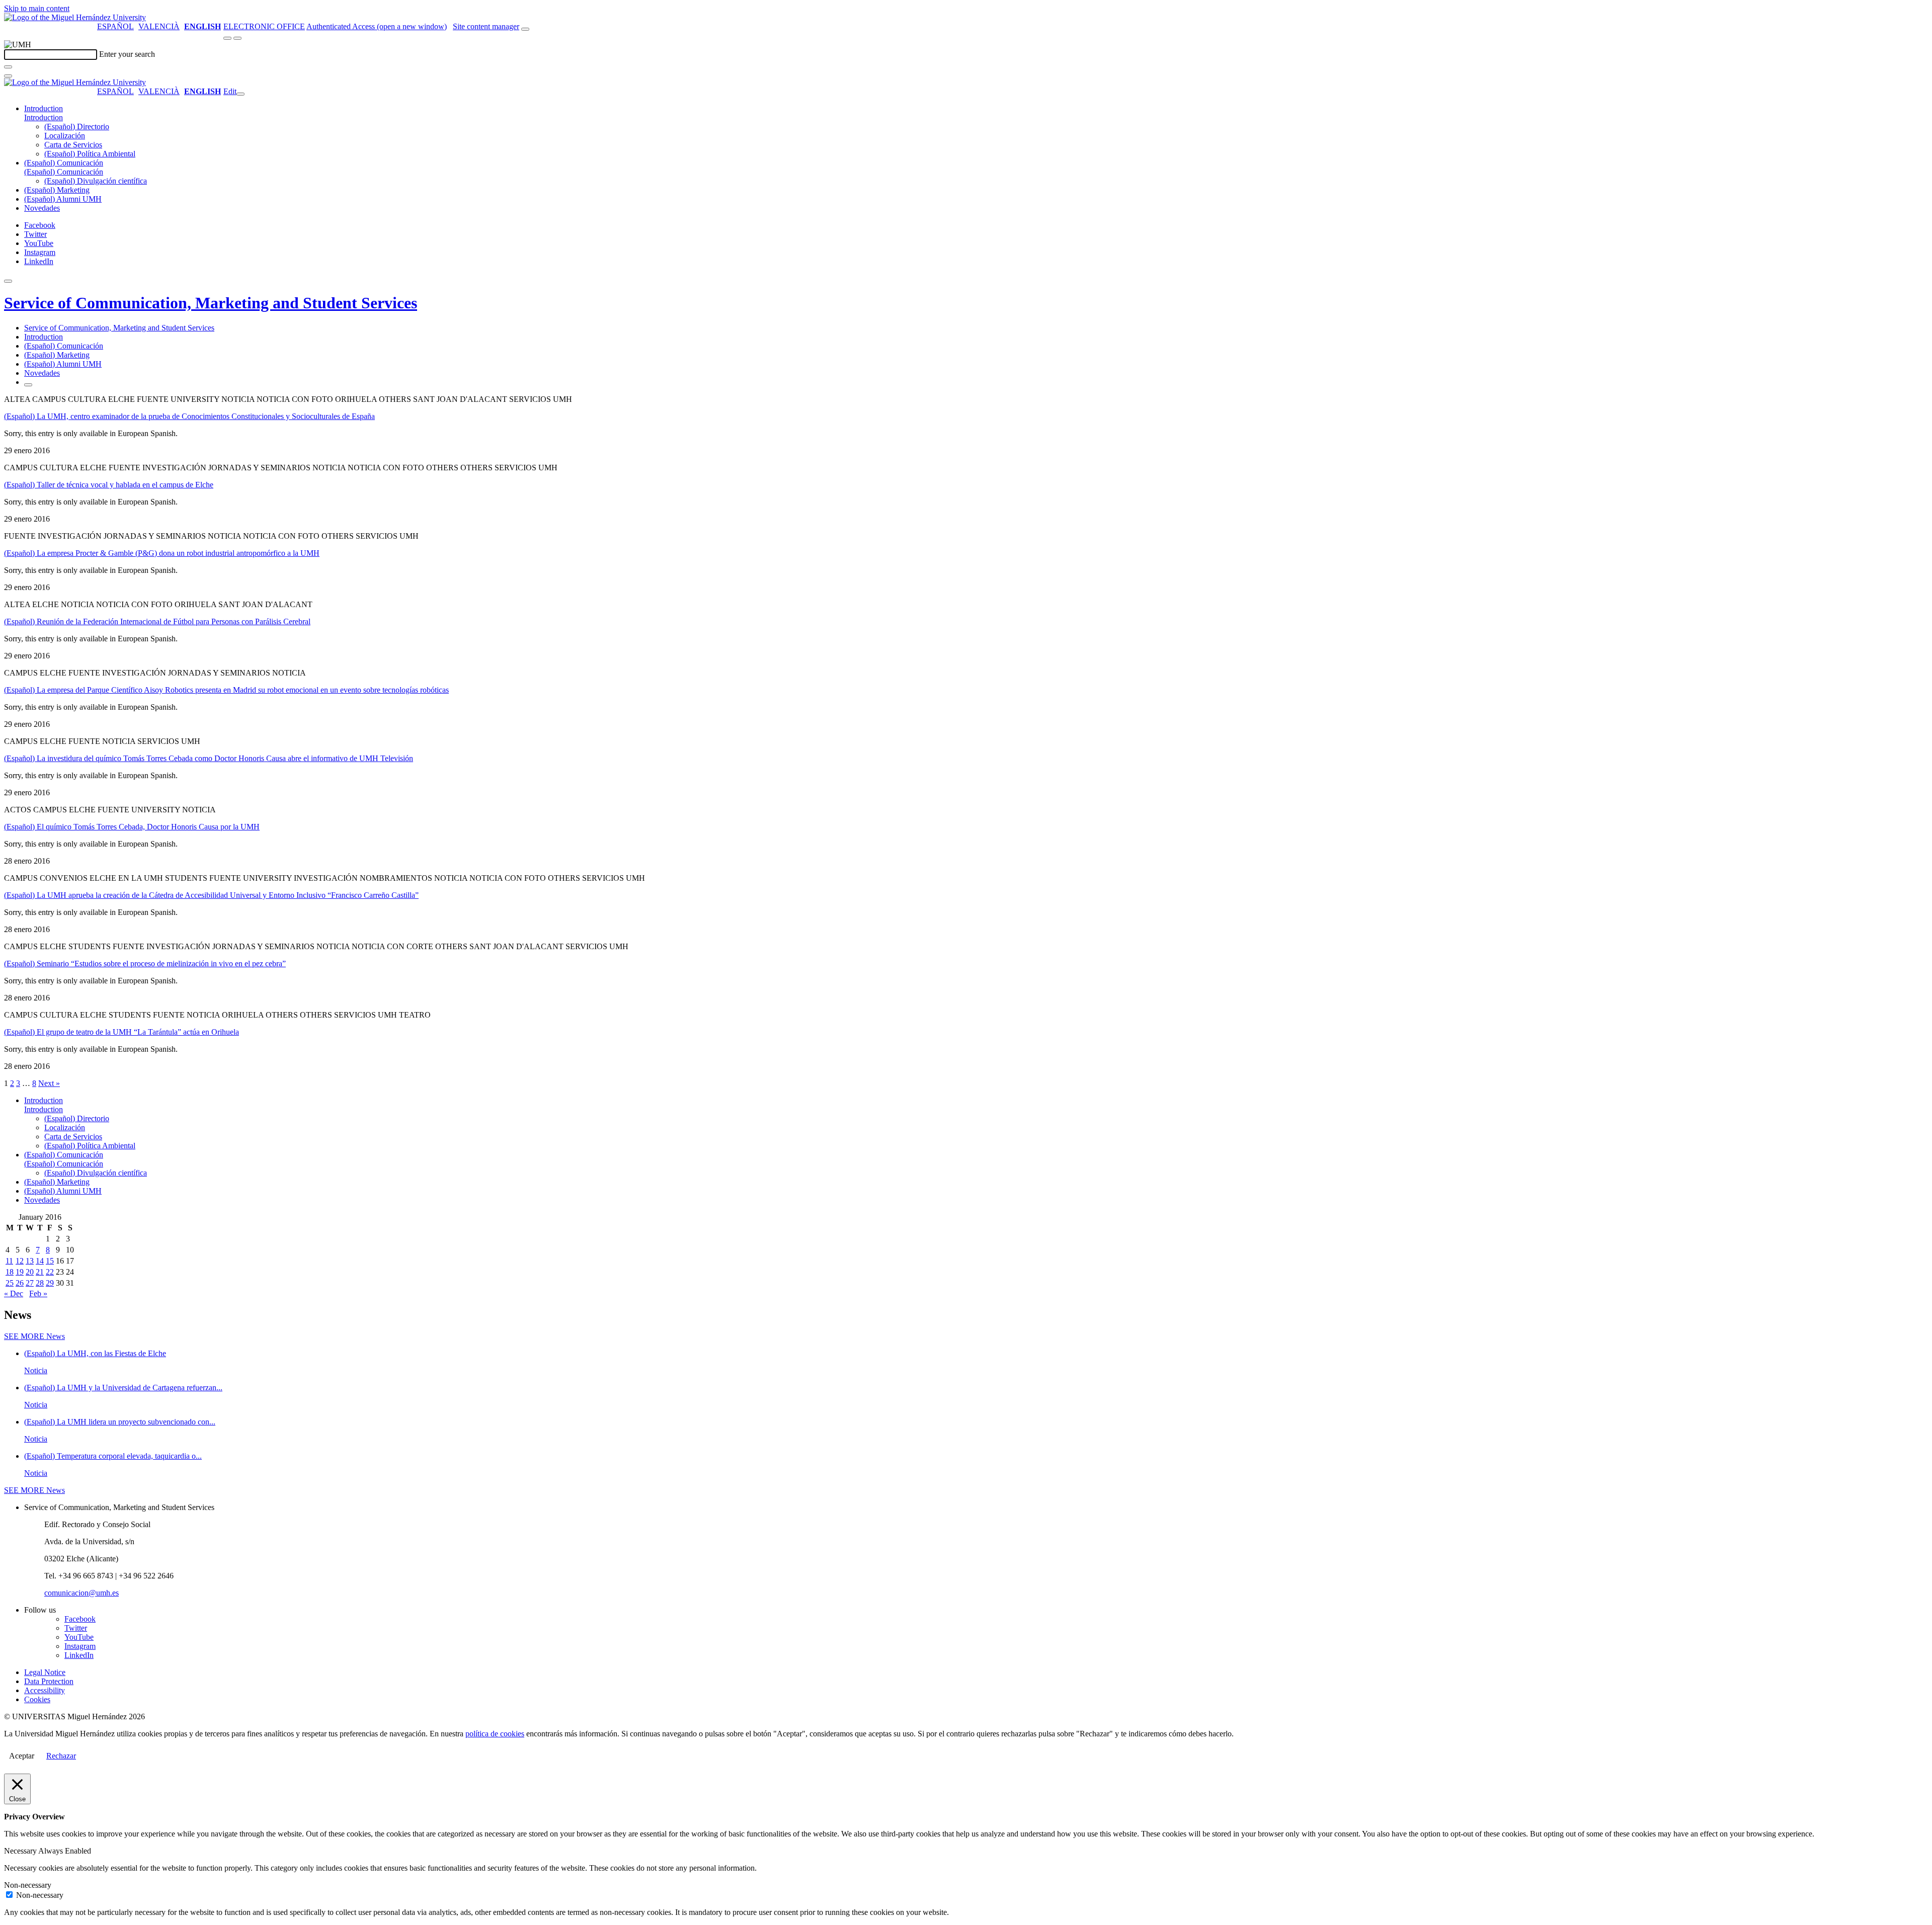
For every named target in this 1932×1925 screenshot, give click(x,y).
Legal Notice (45, 1672)
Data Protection (49, 1681)
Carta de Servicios (73, 145)
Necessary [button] (21, 1851)
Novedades (42, 208)
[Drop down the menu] (237, 38)
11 (9, 1261)
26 (20, 1283)
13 (30, 1261)
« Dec (14, 1293)
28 (40, 1283)
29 (50, 1283)
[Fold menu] (240, 94)
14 (40, 1261)
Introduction (44, 108)
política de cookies (495, 1734)
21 (40, 1272)
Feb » (38, 1293)
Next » (49, 1083)
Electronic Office (264, 26)
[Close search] (8, 76)
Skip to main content (37, 8)
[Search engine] (525, 29)
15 (50, 1261)
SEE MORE (34, 1336)
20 (30, 1272)
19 (20, 1272)
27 (30, 1283)
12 (20, 1261)
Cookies (37, 1699)
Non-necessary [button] (28, 1885)
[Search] (8, 67)
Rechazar (61, 1756)
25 (10, 1283)
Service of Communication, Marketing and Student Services (211, 303)
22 (50, 1272)
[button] (44, 117)
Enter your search (127, 54)
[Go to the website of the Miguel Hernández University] (75, 17)
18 (10, 1272)
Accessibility (45, 1690)
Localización (65, 136)
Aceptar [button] (22, 1756)
